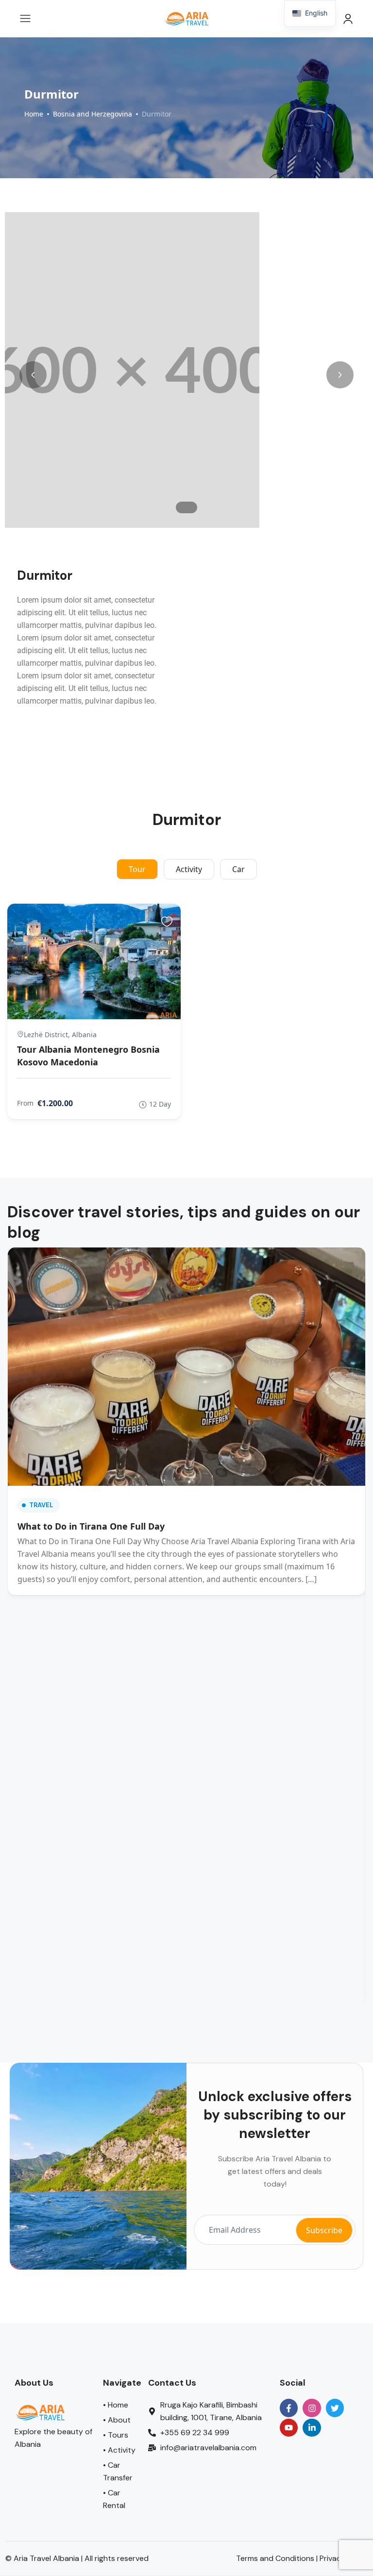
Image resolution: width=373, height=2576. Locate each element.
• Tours (116, 2197)
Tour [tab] (137, 869)
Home (34, 114)
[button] (33, 375)
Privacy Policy (344, 2320)
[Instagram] (312, 2169)
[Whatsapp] (34, 2543)
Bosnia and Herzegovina (93, 114)
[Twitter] (335, 2169)
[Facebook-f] (289, 2169)
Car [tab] (238, 869)
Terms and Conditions (275, 2320)
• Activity (119, 2212)
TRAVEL (41, 1382)
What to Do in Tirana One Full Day (91, 1403)
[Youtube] (289, 2189)
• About (117, 2181)
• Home (116, 2166)
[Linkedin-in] (312, 2189)
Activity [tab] (189, 869)
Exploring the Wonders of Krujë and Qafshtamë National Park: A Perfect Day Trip (272, 1609)
